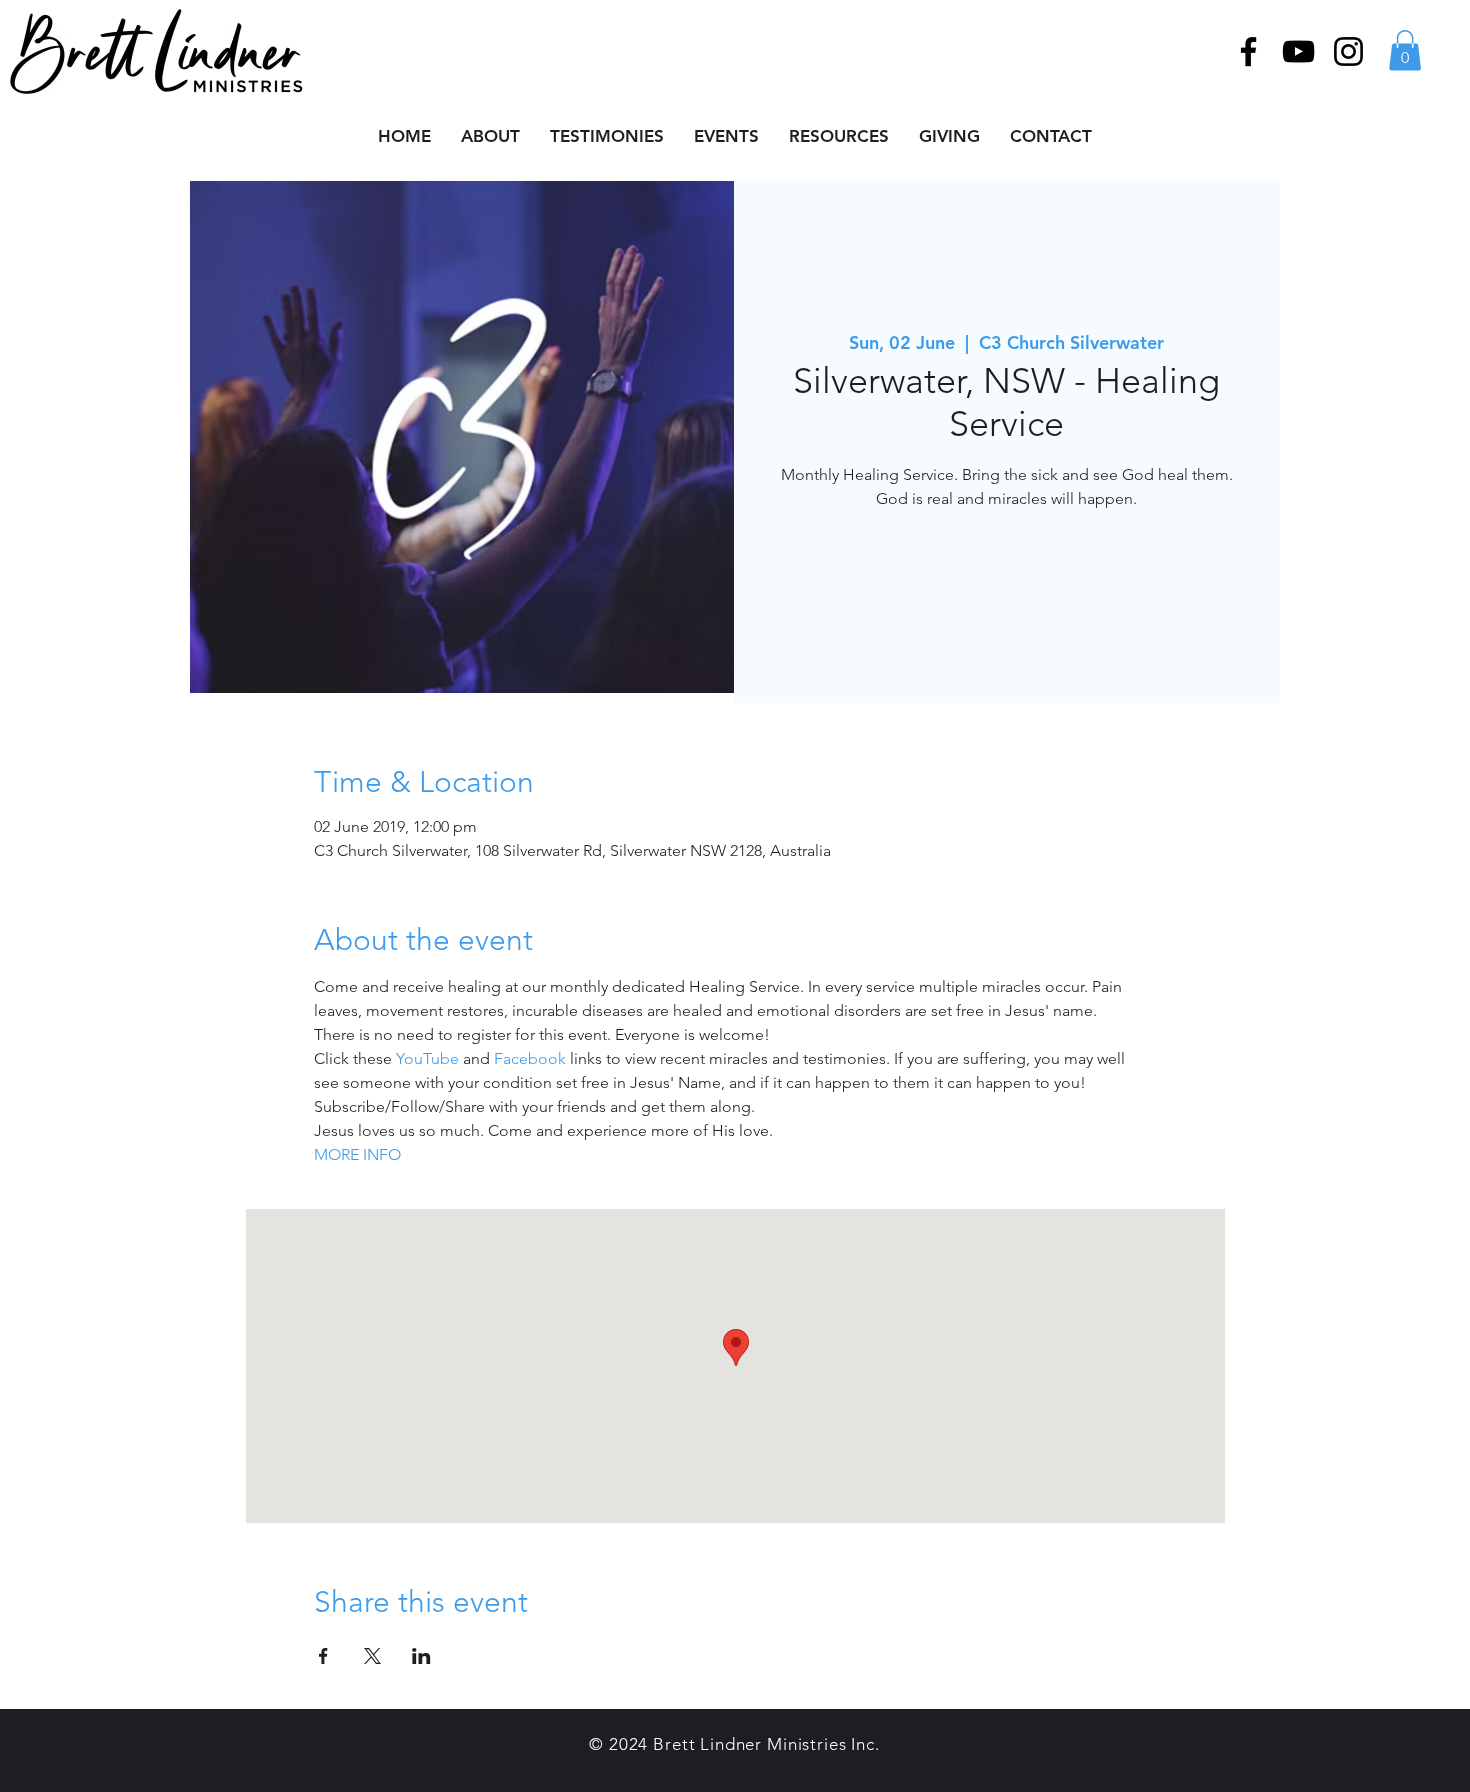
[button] (1405, 50)
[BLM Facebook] (1248, 51)
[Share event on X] (372, 1656)
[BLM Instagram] (1348, 51)
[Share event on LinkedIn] (421, 1656)
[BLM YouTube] (1298, 51)
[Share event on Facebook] (323, 1656)
